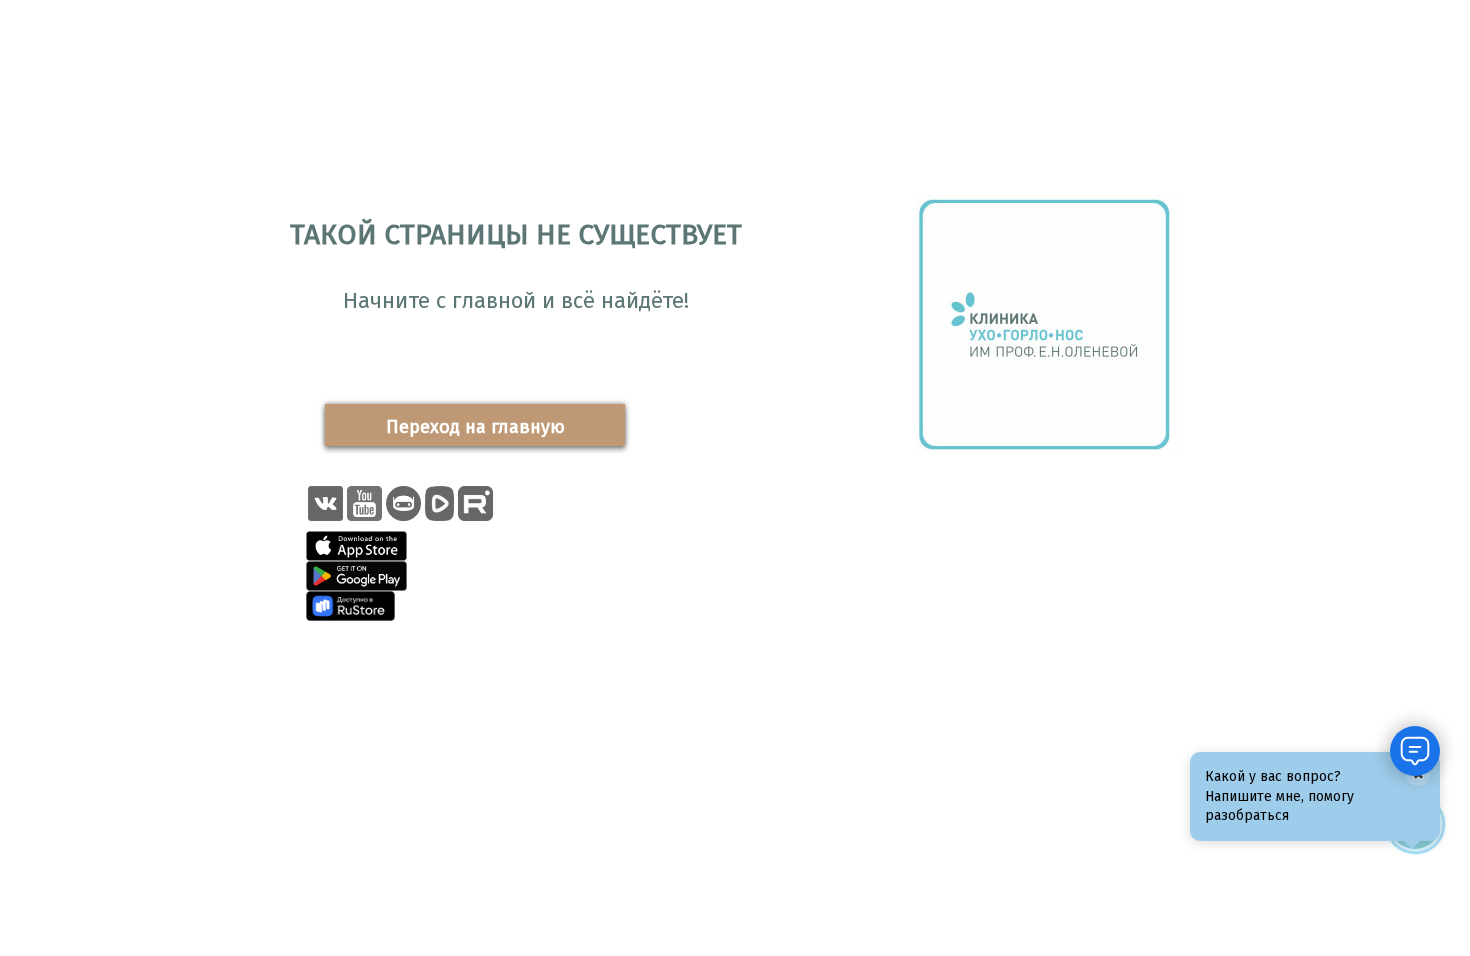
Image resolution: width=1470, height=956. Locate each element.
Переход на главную (475, 427)
